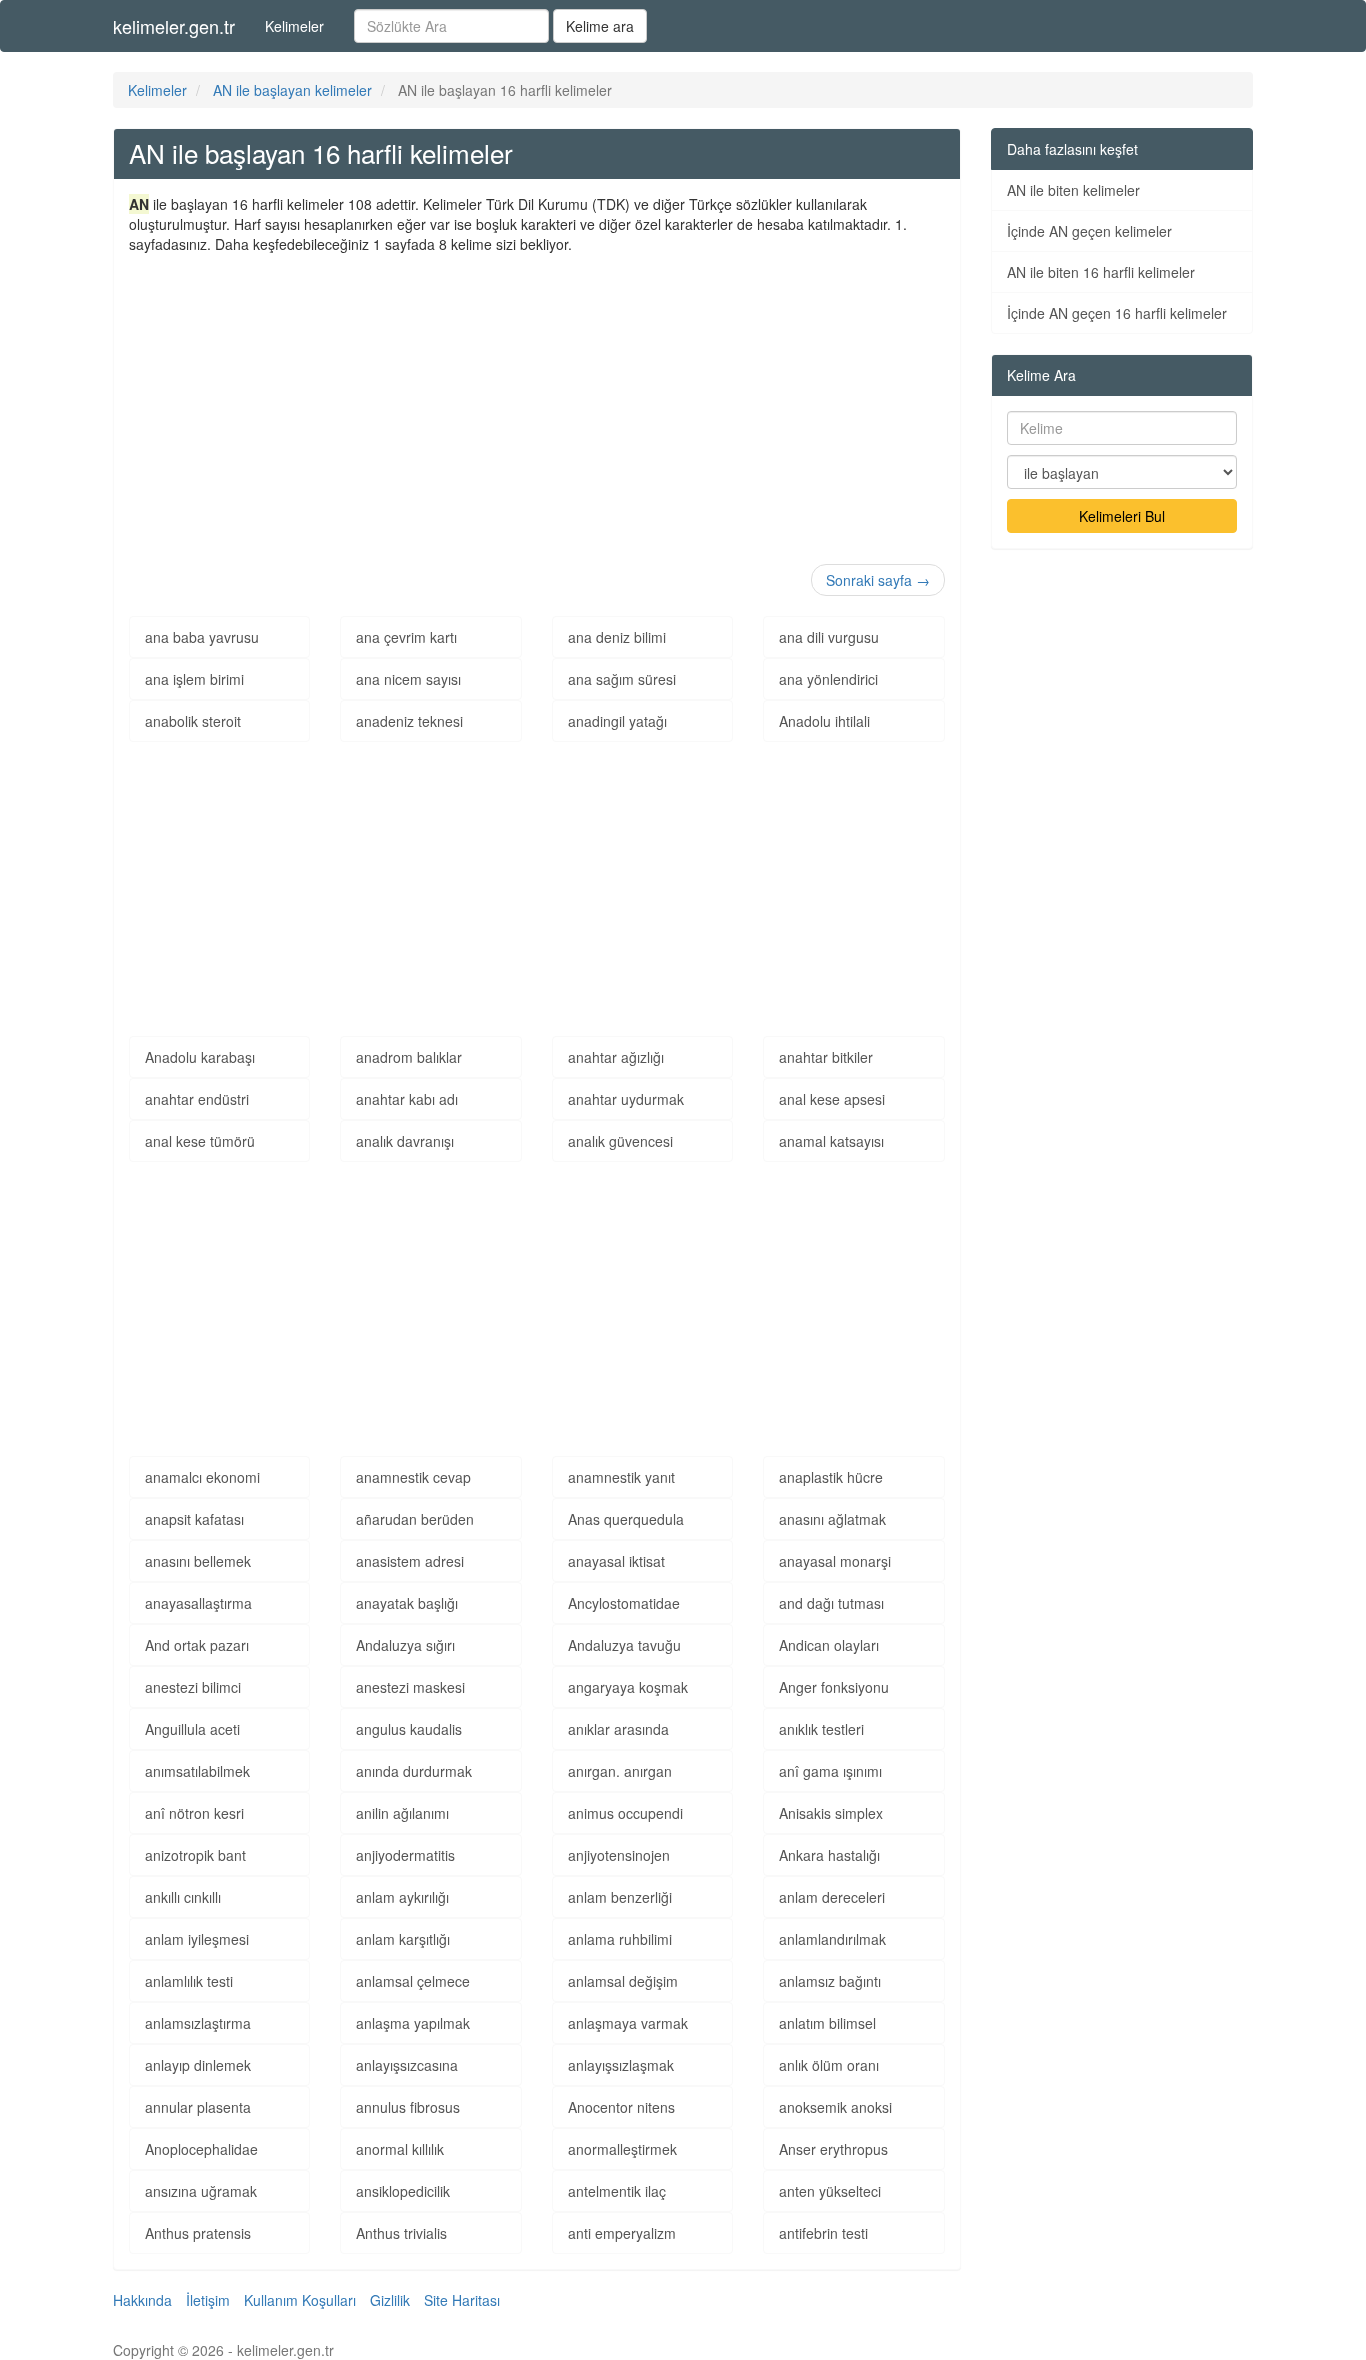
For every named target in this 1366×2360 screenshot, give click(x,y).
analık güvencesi (620, 1141)
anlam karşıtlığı (403, 1939)
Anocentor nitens (621, 2107)
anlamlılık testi (189, 1981)
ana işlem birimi (194, 679)
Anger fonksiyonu (834, 1687)
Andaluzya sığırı (405, 1645)
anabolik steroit (193, 721)
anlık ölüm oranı (829, 2065)
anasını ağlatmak (832, 1519)
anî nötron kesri (194, 1813)
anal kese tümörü (200, 1141)
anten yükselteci (830, 2191)
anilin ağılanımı (402, 1813)
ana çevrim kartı (406, 637)
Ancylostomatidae (624, 1603)
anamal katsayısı (831, 1141)
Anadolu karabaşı (200, 1057)
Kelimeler (294, 26)
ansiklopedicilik (403, 2191)
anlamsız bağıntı (830, 1981)
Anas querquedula (626, 1519)
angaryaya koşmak (628, 1687)
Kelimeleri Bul (1122, 516)
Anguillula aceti (192, 1729)
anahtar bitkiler (826, 1057)
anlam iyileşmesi (197, 1939)
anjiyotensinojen (619, 1855)
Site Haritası (462, 2300)
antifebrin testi (823, 2233)
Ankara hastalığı (829, 1855)
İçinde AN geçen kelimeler (1089, 231)
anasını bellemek (198, 1561)
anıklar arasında (618, 1729)
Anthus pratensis (198, 2233)
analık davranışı (405, 1141)
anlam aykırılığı (402, 1897)
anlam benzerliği (620, 1897)
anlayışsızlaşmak (621, 2065)
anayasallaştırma (198, 1603)
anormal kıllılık (400, 2149)
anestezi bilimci (193, 1687)
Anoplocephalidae (201, 2149)
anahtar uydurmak (626, 1099)
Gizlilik (390, 2300)
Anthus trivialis (401, 2233)
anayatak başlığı (407, 1603)
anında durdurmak (414, 1771)
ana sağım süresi (622, 679)
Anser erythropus (833, 2149)
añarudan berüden (415, 1519)
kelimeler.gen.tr (174, 26)
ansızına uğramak (201, 2191)
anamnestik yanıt (621, 1477)
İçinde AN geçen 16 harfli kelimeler (1117, 313)
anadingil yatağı (617, 721)
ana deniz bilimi (617, 637)
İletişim (208, 2300)
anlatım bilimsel (827, 2023)
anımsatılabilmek (197, 1771)
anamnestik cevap (413, 1477)
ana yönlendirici (828, 679)
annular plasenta (198, 2107)
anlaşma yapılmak (413, 2023)
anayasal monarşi (835, 1561)
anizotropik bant (195, 1855)
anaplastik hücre (831, 1477)
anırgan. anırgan (620, 1771)
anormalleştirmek (622, 2149)
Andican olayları (829, 1645)
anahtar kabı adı (407, 1099)
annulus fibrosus (408, 2107)
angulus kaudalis (409, 1729)
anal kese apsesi (832, 1099)
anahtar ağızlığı (616, 1057)
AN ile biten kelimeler (1073, 190)
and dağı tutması (831, 1603)
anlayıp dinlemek (198, 2065)
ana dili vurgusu (829, 637)
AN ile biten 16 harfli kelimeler (1101, 272)
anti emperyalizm (622, 2233)
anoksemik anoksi (835, 2107)
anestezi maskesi (410, 1687)
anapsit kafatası (194, 1519)
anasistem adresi (410, 1561)
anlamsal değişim (623, 1981)
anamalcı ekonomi (202, 1477)
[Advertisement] (537, 404)
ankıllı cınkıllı (183, 1897)
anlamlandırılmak (832, 1939)
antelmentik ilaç (617, 2191)
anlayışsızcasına (407, 2065)
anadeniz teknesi (409, 721)
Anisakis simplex (831, 1813)
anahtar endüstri (197, 1099)
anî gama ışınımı (830, 1771)
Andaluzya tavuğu (624, 1645)
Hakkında (142, 2300)
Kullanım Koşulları (300, 2300)
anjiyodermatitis (405, 1855)
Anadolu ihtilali (824, 721)
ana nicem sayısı (408, 679)
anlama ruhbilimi (620, 1939)
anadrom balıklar (409, 1057)
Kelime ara (600, 26)
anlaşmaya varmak (628, 2023)
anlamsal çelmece (413, 1981)
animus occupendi (625, 1813)
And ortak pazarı (197, 1645)
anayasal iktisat (616, 1561)
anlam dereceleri (832, 1897)
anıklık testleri (821, 1729)
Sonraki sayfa (878, 580)
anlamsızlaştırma (198, 2023)
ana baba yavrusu (202, 637)
